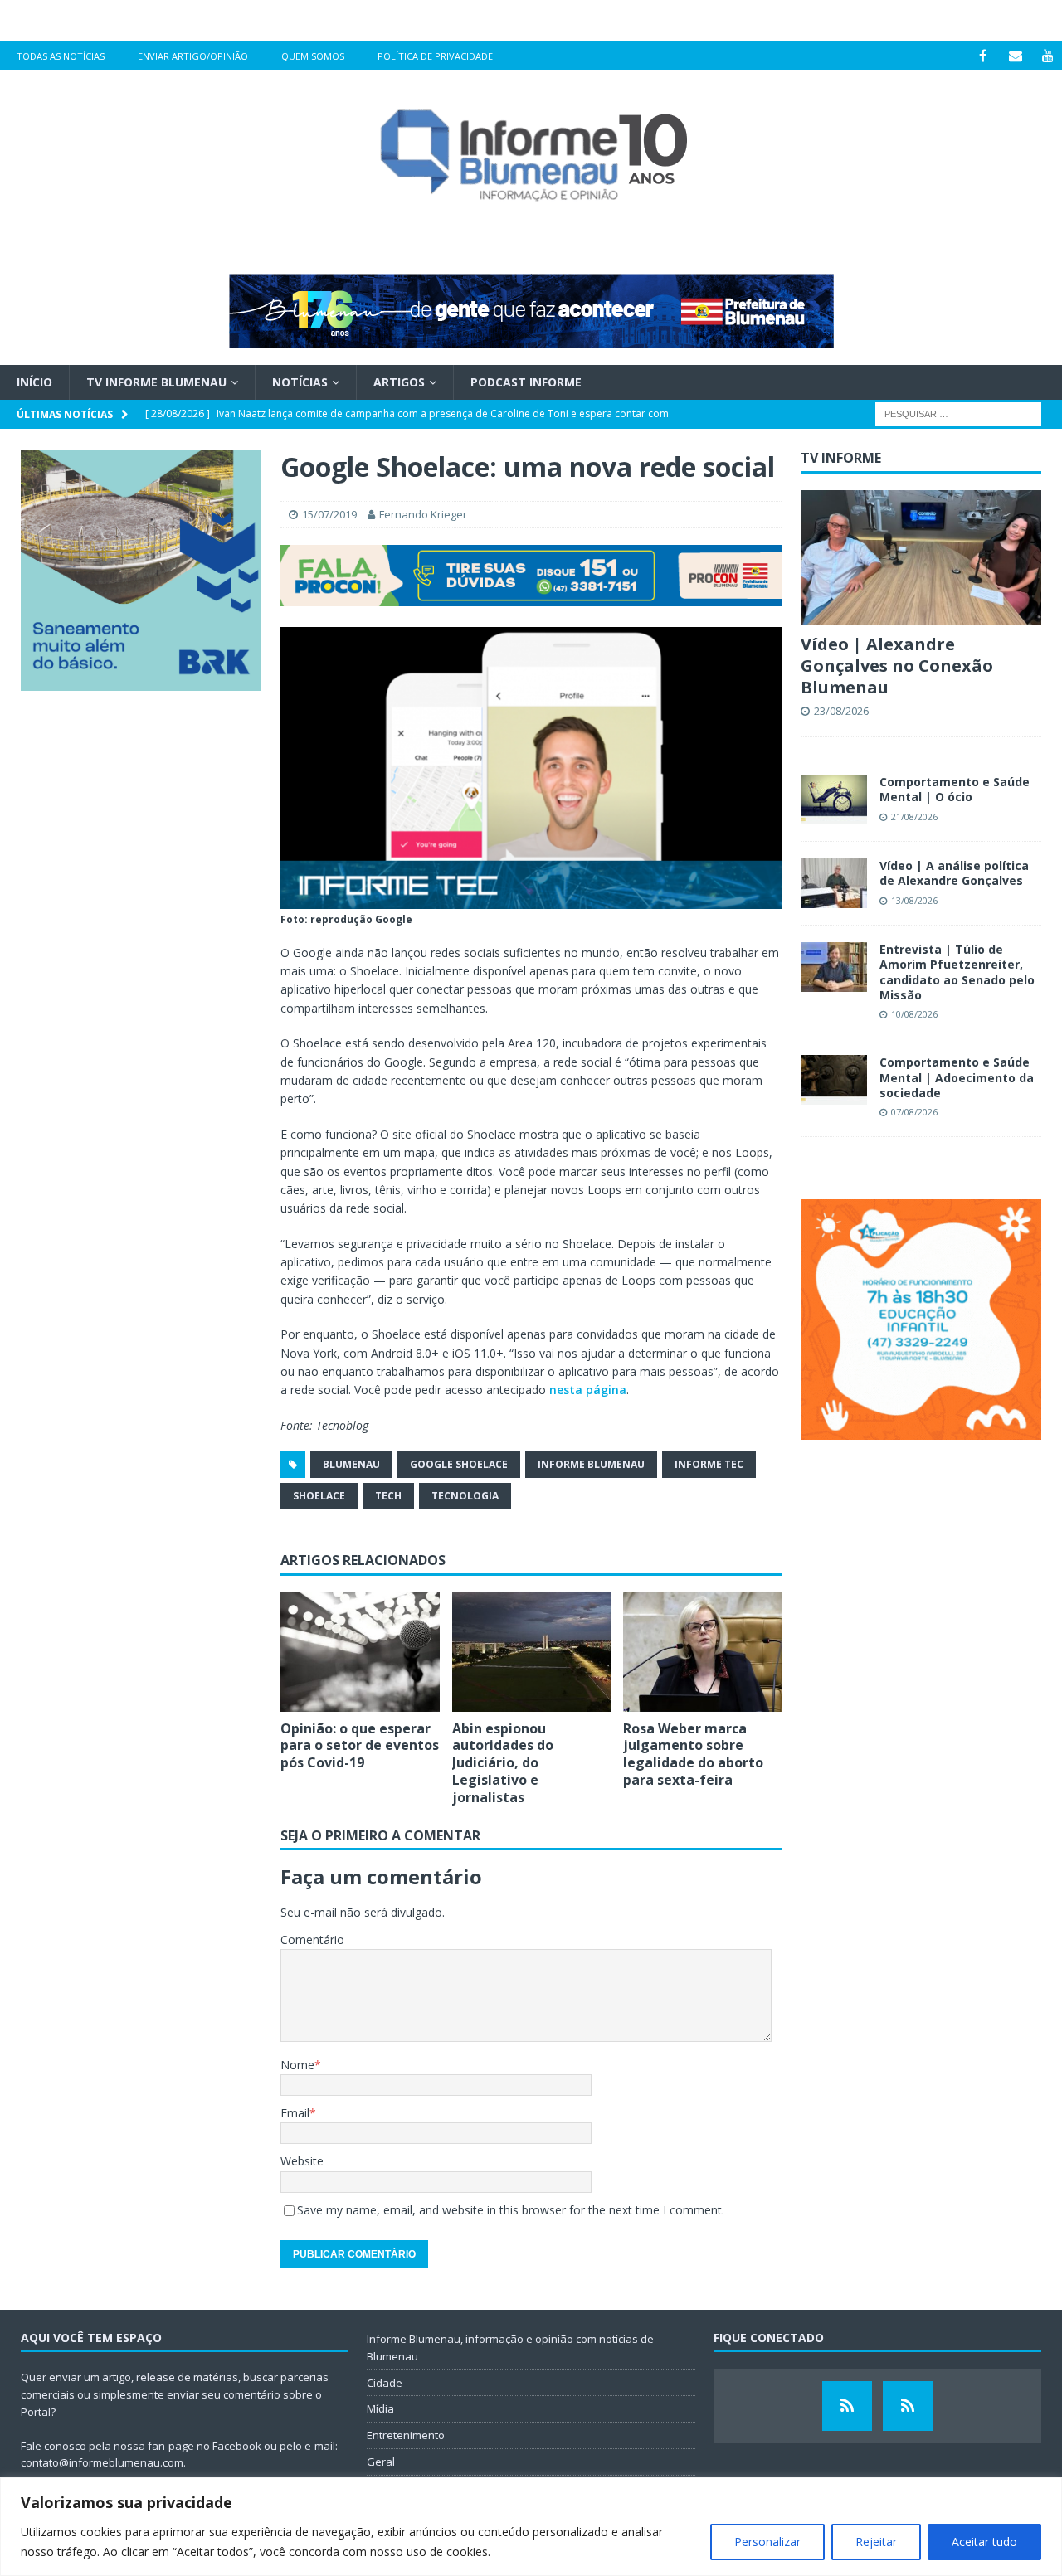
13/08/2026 (914, 900)
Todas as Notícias (61, 56)
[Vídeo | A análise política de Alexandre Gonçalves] (834, 883)
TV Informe (841, 458)
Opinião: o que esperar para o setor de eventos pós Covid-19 (360, 1746)
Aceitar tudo (984, 2542)
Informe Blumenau (591, 1464)
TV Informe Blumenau (156, 382)
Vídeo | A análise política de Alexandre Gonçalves (954, 873)
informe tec (709, 1464)
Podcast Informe (526, 382)
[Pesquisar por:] (958, 413)
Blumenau (351, 1464)
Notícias (300, 382)
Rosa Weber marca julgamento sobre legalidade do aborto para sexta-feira (693, 1754)
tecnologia (465, 1496)
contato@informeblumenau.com (102, 2462)
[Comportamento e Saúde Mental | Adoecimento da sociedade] (834, 1080)
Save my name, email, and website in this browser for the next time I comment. (511, 2210)
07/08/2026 (914, 1112)
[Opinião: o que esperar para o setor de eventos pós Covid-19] (360, 1652)
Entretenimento (406, 2435)
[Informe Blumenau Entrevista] (908, 2406)
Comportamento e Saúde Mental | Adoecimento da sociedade (957, 1077)
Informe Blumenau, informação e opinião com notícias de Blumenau (510, 2348)
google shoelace (459, 1464)
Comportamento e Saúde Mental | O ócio (955, 789)
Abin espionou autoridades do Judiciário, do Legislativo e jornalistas (503, 1763)
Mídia (380, 2408)
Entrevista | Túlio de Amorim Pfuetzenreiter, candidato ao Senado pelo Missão (957, 972)
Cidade (385, 2383)
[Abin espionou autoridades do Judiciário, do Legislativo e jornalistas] (531, 1652)
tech (388, 1496)
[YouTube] (1047, 56)
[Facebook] (983, 56)
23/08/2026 (841, 711)
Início (34, 382)
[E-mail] (1015, 56)
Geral (381, 2462)
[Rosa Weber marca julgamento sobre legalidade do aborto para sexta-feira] (702, 1652)
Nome (297, 2065)
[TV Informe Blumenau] (847, 2406)
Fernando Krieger (423, 514)
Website (302, 2161)
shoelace (319, 1496)
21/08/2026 (914, 817)
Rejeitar (876, 2542)
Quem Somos (313, 56)
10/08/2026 (914, 1014)
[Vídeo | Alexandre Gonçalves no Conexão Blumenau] (921, 558)
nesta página (588, 1390)
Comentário (312, 1939)
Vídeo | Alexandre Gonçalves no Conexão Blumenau (897, 666)
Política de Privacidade (435, 56)
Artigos (399, 382)
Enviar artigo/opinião (193, 56)
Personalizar (767, 2542)
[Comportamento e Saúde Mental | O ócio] (834, 800)
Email (295, 2113)
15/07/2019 (329, 514)
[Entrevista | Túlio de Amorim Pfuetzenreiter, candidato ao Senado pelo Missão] (834, 967)
